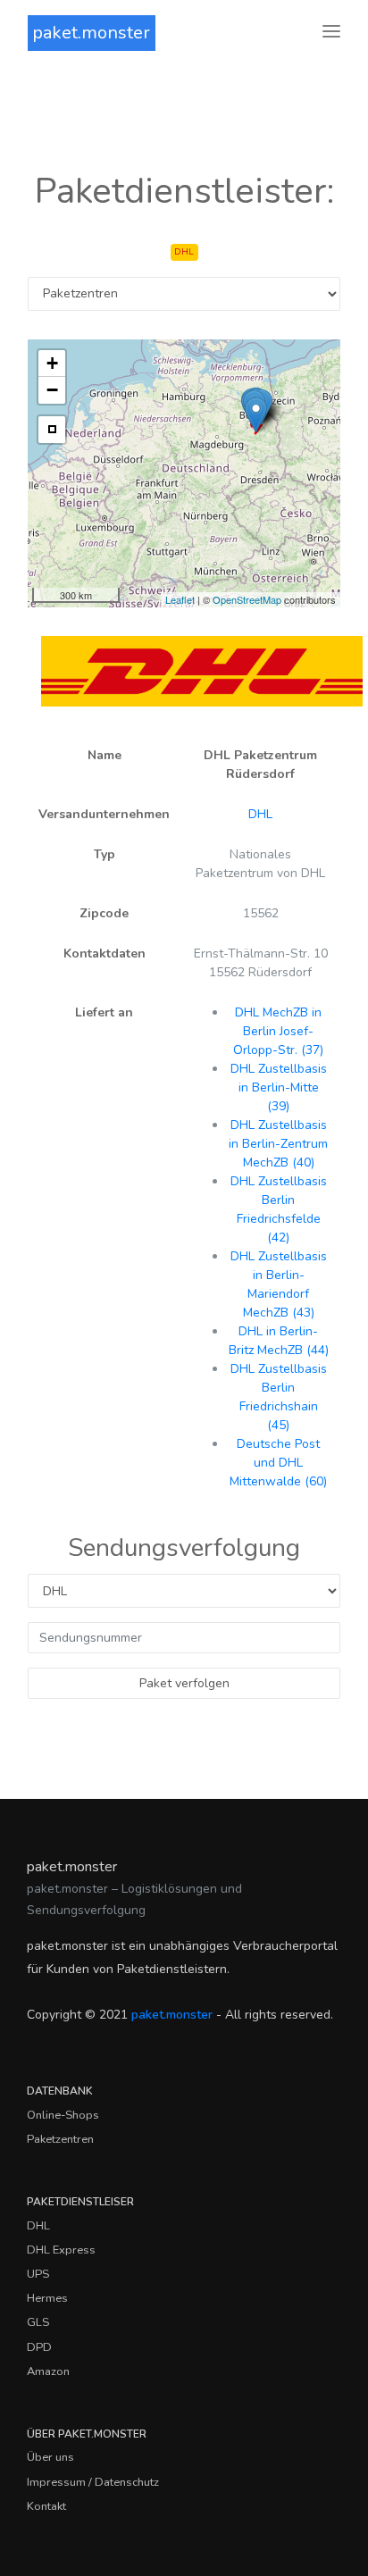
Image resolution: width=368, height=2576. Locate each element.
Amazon (48, 2371)
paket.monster (91, 33)
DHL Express (61, 2250)
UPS (38, 2274)
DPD (39, 2347)
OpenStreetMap (247, 599)
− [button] (52, 390)
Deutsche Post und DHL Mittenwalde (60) (278, 1463)
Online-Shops (63, 2115)
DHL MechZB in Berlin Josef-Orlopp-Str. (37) (278, 1031)
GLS (38, 2322)
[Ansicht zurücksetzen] (52, 430)
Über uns (50, 2457)
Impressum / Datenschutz (93, 2482)
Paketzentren (60, 2139)
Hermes (47, 2298)
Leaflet (180, 599)
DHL (260, 814)
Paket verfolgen (184, 1683)
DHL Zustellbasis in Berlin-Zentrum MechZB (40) (278, 1144)
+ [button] (52, 363)
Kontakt (46, 2506)
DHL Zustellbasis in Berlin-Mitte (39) (279, 1087)
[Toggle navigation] (331, 33)
